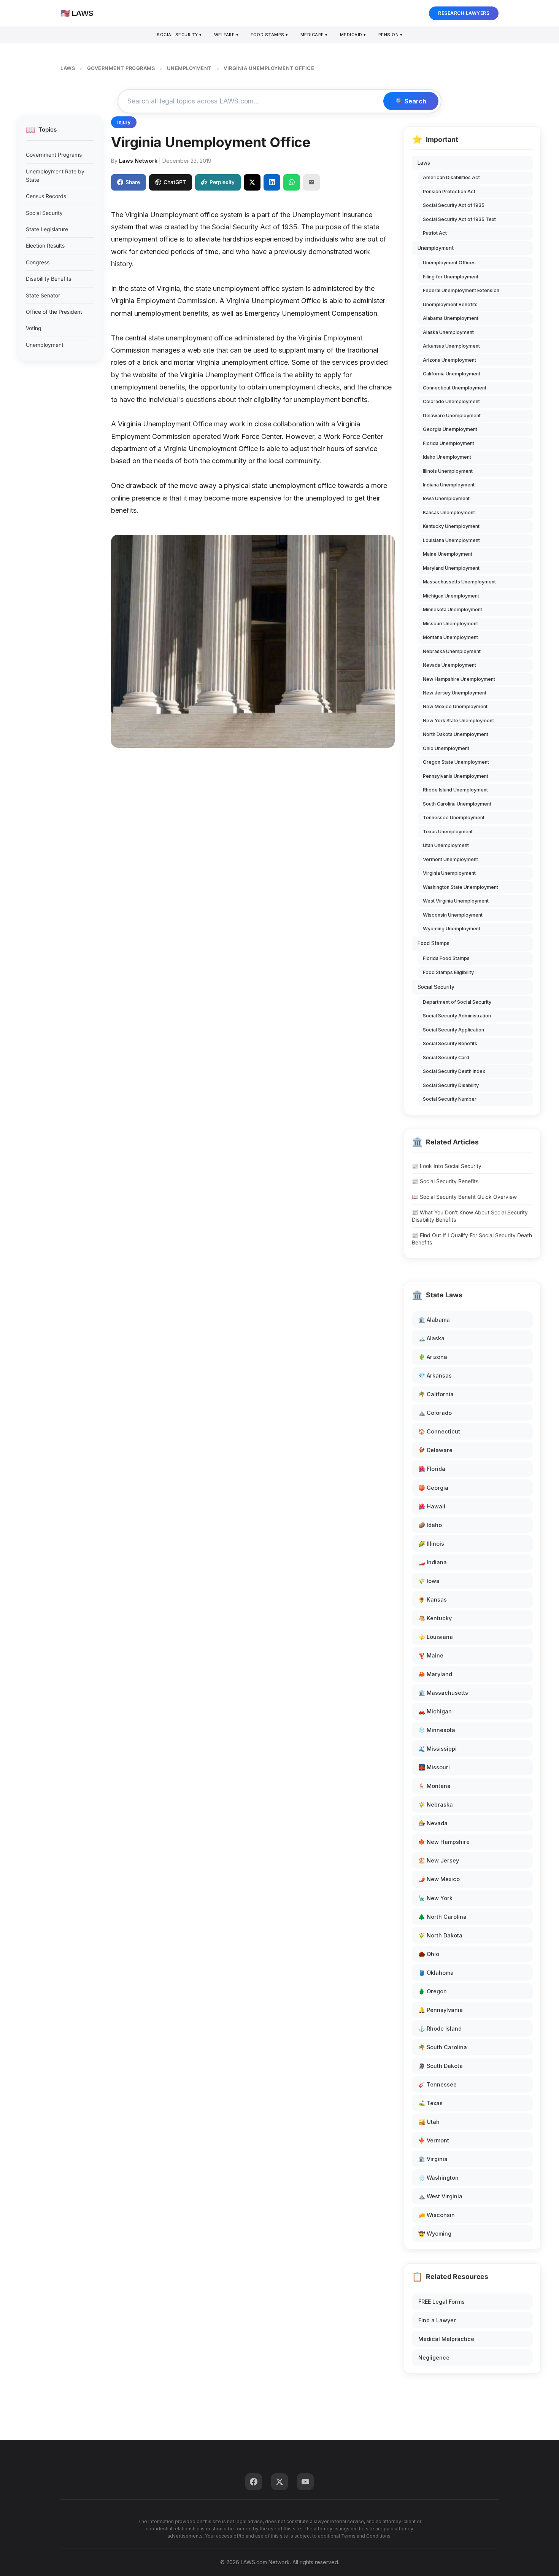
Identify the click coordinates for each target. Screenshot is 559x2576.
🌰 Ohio (429, 1954)
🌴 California (436, 1394)
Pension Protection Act (449, 191)
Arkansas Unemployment (451, 346)
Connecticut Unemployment (455, 388)
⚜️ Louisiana (436, 1637)
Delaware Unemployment (452, 416)
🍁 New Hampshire (444, 1842)
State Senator (43, 295)
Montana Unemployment (450, 637)
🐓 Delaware (435, 1450)
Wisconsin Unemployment (453, 915)
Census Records (46, 196)
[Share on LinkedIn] (272, 182)
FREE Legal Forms (441, 2302)
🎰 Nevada (433, 1823)
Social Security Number (450, 1099)
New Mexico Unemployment (455, 706)
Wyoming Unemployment (452, 929)
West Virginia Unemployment (456, 901)
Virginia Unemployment (449, 873)
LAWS (68, 68)
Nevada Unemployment (449, 665)
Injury (124, 122)
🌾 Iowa (429, 1581)
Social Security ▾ (179, 35)
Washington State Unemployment (461, 887)
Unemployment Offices (449, 263)
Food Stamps (434, 943)
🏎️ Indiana (433, 1562)
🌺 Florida (432, 1469)
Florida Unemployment (449, 443)
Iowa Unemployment (446, 498)
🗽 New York (435, 1898)
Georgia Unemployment (450, 429)
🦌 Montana (434, 1786)
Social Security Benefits (450, 1043)
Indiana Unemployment (449, 485)
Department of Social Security (457, 1002)
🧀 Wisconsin (437, 2215)
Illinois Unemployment (448, 471)
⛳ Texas (430, 2103)
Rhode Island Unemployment (455, 790)
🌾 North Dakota (440, 1935)
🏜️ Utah (429, 2122)
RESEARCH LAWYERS (464, 13)
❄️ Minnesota (437, 1730)
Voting (34, 328)
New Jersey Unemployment (455, 693)
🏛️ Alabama (434, 1320)
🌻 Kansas (433, 1599)
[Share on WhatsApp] (292, 182)
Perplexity (222, 182)
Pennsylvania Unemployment (456, 776)
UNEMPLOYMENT (189, 68)
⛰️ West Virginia (440, 2196)
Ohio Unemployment (446, 748)
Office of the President (54, 312)
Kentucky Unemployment (451, 526)
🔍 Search (411, 101)
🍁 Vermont (434, 2140)
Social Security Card (446, 1058)
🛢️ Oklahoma (436, 1973)
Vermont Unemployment (450, 859)
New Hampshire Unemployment (459, 679)
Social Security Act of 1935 (454, 205)
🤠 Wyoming (435, 2234)
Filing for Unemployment (451, 277)
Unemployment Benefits (450, 304)
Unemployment (45, 345)
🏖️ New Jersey (439, 1860)
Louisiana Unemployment (451, 540)
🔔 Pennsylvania (441, 2010)
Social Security (44, 213)
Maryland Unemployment (451, 568)
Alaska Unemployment (448, 332)
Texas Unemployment (448, 832)
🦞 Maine (431, 1655)
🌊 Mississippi (438, 1749)
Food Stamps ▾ (269, 35)
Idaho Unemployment (447, 457)
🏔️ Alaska (431, 1338)
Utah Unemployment (446, 845)
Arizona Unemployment (449, 360)
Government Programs (54, 155)
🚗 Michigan (435, 1711)
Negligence (434, 2357)
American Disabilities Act (451, 177)
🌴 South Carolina (443, 2047)
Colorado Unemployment (451, 401)
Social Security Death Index (454, 1071)
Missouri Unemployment (450, 624)
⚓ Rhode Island (440, 2029)
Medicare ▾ (314, 35)
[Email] (311, 182)
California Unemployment (452, 374)
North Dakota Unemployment (456, 734)
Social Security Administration (457, 1016)
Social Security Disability (451, 1085)
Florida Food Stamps (446, 958)
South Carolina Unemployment (457, 804)
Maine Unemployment (448, 554)
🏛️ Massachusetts (443, 1693)
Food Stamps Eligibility (448, 972)
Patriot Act (435, 233)
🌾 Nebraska (436, 1804)
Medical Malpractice (446, 2339)
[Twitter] (279, 2482)
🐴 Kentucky (435, 1618)
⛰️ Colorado (435, 1413)
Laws (424, 163)
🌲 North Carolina (442, 1917)
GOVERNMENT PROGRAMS (121, 68)
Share (133, 182)
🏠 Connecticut (439, 1431)
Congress (38, 262)
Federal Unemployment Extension (461, 290)
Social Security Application (453, 1030)
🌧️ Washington (438, 2178)
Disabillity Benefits (48, 279)
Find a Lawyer (437, 2320)
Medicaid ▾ (353, 35)
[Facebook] (254, 2482)
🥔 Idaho (430, 1525)
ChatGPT (175, 182)
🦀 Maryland (435, 1674)
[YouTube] (305, 2482)
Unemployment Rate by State (55, 176)
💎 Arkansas (435, 1375)
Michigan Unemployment (451, 596)
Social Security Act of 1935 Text (459, 219)
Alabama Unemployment (451, 318)
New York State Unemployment (458, 721)
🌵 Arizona (433, 1357)
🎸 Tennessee (438, 2084)
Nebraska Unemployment (452, 651)
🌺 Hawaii (432, 1506)
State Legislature (47, 229)
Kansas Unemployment (449, 512)
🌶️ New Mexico (439, 1879)
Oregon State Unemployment (456, 762)
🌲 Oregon (433, 1991)
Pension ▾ (391, 35)
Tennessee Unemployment (454, 818)
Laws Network (138, 161)
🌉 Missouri (434, 1767)
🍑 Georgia (433, 1488)
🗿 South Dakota (441, 2066)
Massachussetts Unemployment (459, 582)
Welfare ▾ (226, 35)
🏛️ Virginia (433, 2159)
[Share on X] (252, 182)
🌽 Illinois (431, 1544)
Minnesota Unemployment (453, 609)
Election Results (45, 246)
